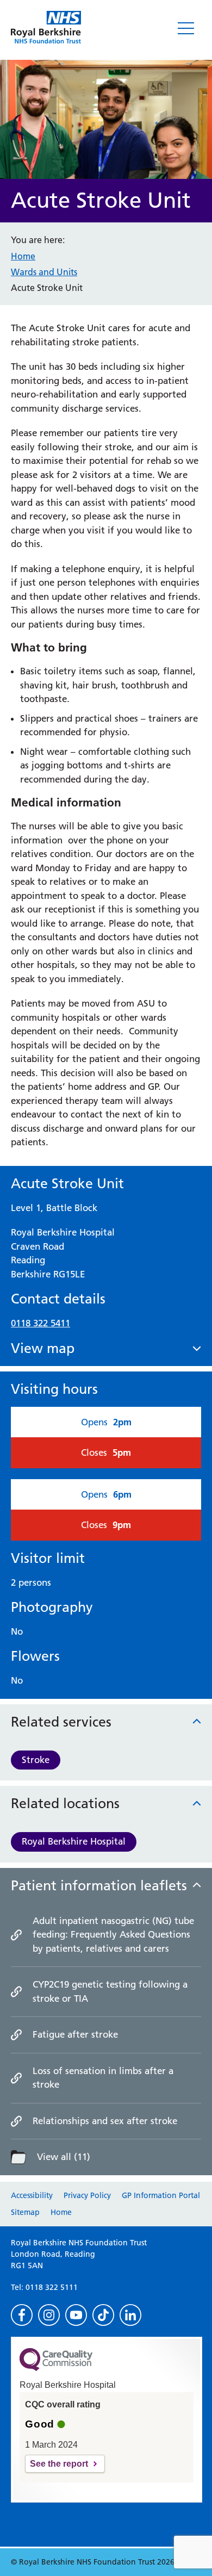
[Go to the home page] (46, 27)
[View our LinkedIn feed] (130, 2315)
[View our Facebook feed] (22, 2315)
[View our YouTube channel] (76, 2315)
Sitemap (25, 2212)
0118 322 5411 (40, 1323)
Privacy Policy (87, 2195)
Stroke (36, 1760)
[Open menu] (186, 28)
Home (23, 256)
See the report (59, 2464)
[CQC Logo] (56, 2368)
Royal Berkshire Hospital (74, 1841)
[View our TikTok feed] (103, 2315)
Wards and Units (44, 272)
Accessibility (32, 2195)
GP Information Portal (161, 2195)
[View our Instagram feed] (49, 2315)
